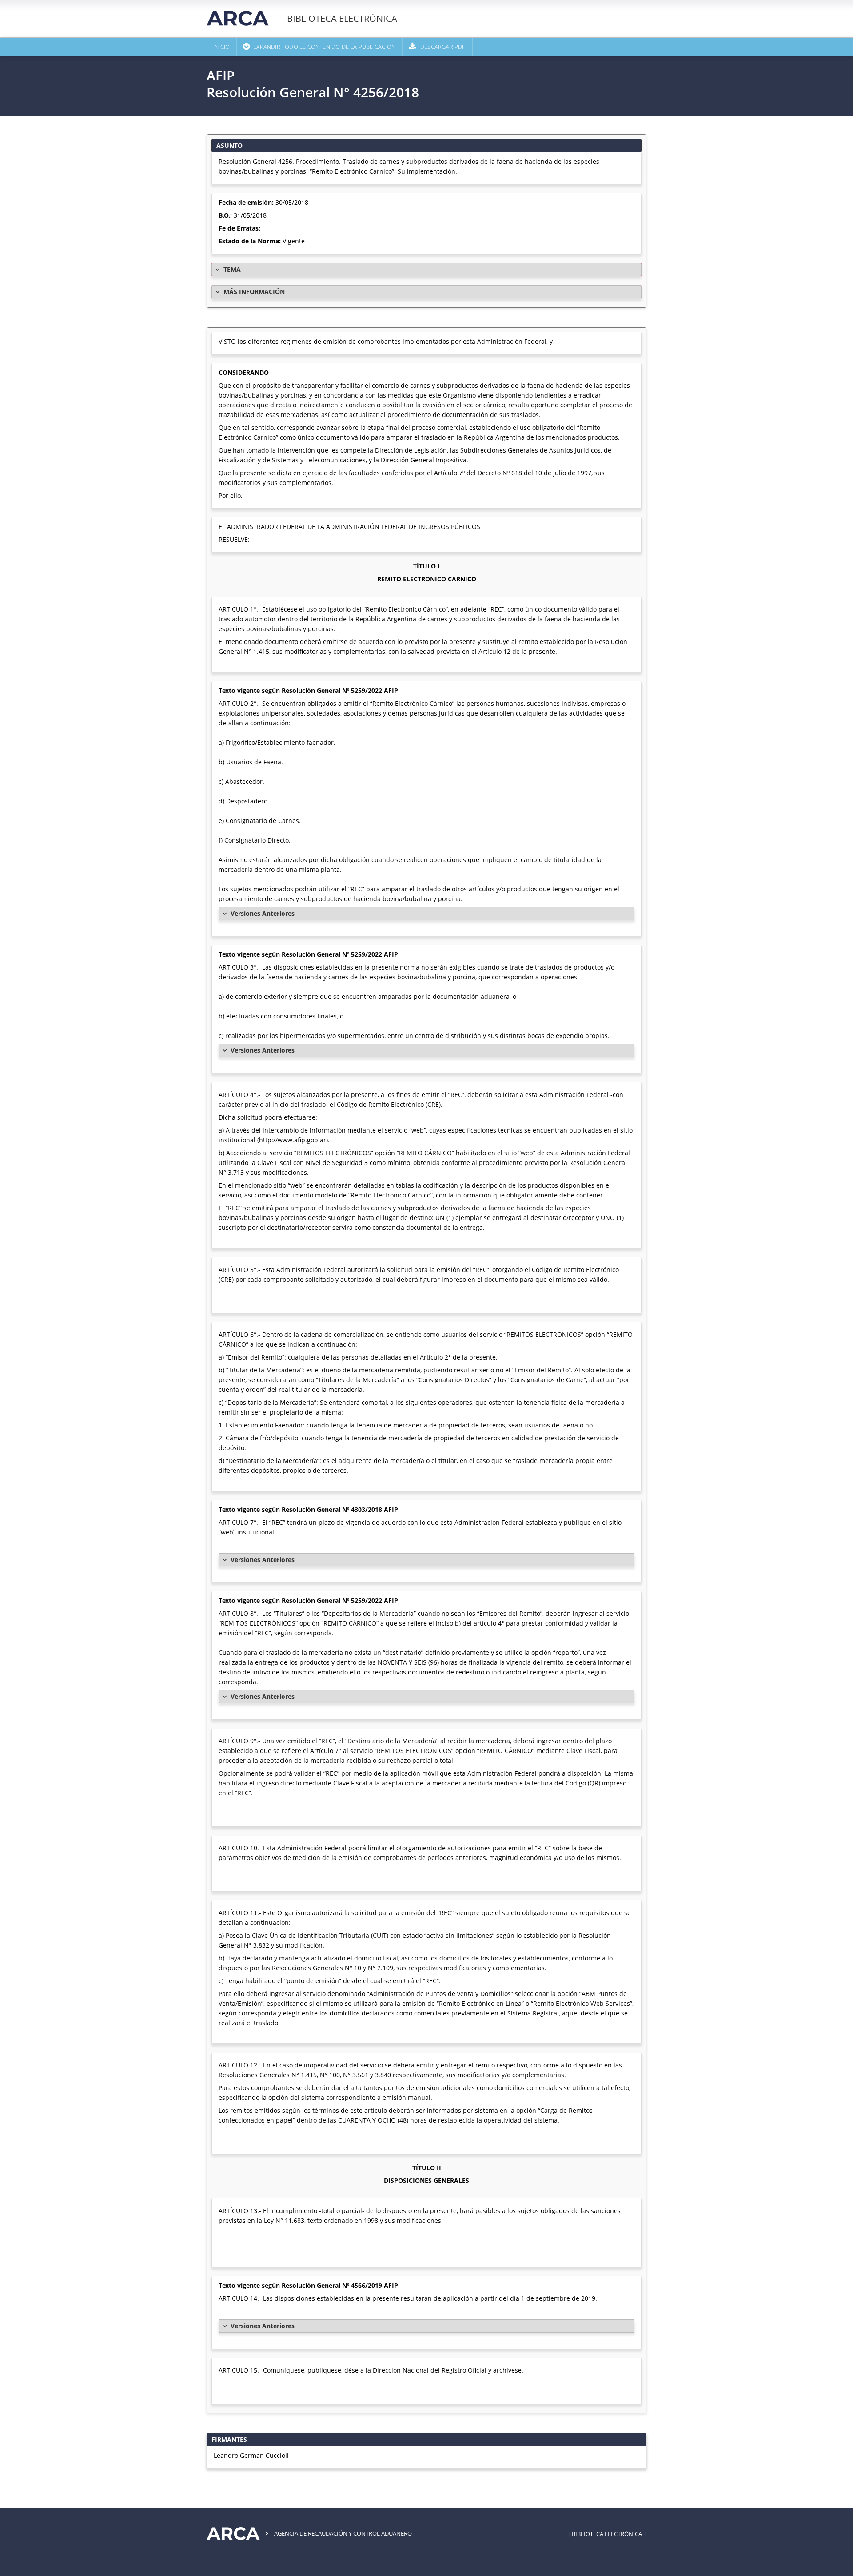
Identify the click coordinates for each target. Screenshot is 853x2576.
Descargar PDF (443, 47)
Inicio (221, 47)
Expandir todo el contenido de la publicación (324, 47)
